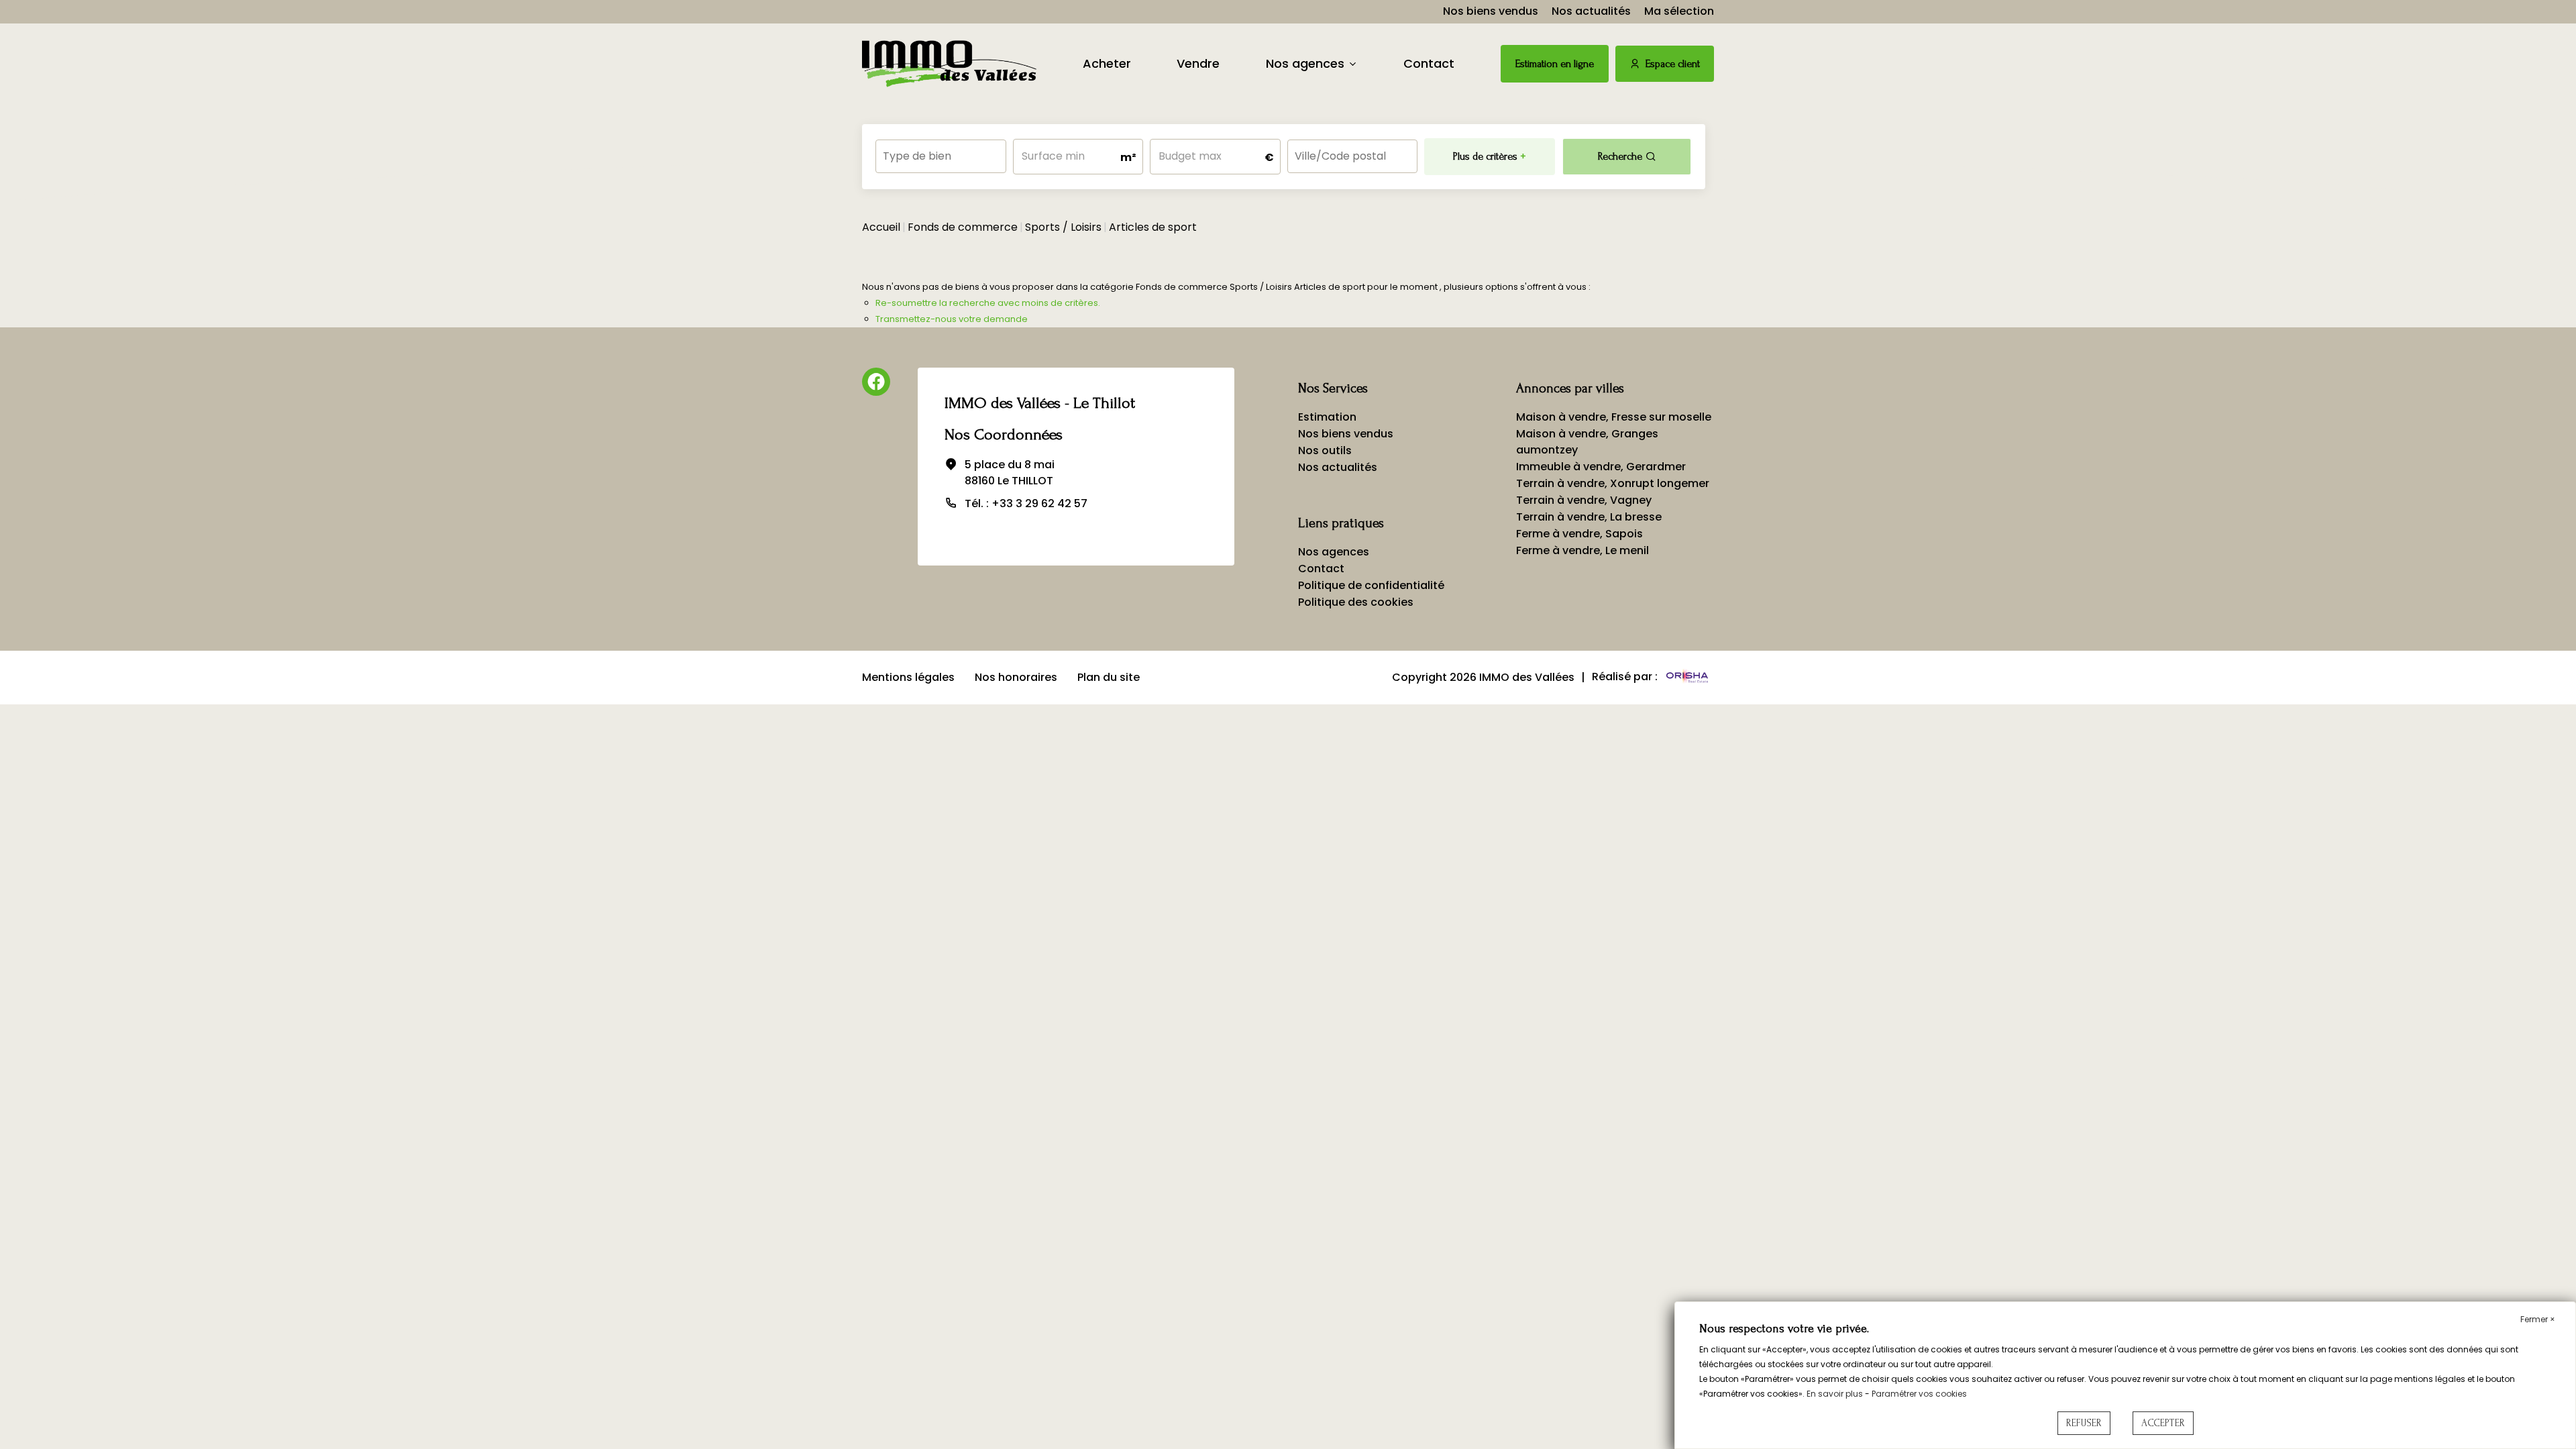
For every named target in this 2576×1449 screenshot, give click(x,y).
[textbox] (941, 152)
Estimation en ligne (1555, 64)
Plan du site (1109, 677)
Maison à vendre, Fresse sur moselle (1614, 417)
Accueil (881, 227)
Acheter (1107, 63)
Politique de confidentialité (1371, 585)
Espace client (1673, 64)
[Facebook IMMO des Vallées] (876, 382)
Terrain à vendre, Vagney (1584, 500)
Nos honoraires (1016, 677)
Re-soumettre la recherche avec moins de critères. (988, 303)
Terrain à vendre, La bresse (1589, 517)
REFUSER (2084, 1423)
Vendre (1198, 63)
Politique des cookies (1356, 602)
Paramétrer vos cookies (1919, 1394)
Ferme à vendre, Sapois (1579, 534)
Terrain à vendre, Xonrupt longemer (1613, 483)
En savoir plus (1836, 1394)
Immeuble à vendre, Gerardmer (1601, 467)
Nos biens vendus (1491, 11)
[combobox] (941, 156)
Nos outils (1325, 450)
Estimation (1327, 417)
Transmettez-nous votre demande (952, 319)
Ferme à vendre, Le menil (1582, 550)
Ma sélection (1679, 11)
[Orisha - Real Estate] (1687, 677)
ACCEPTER (2163, 1423)
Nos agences (1305, 63)
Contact (1429, 63)
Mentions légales (908, 677)
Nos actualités (1591, 11)
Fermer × (2538, 1319)
